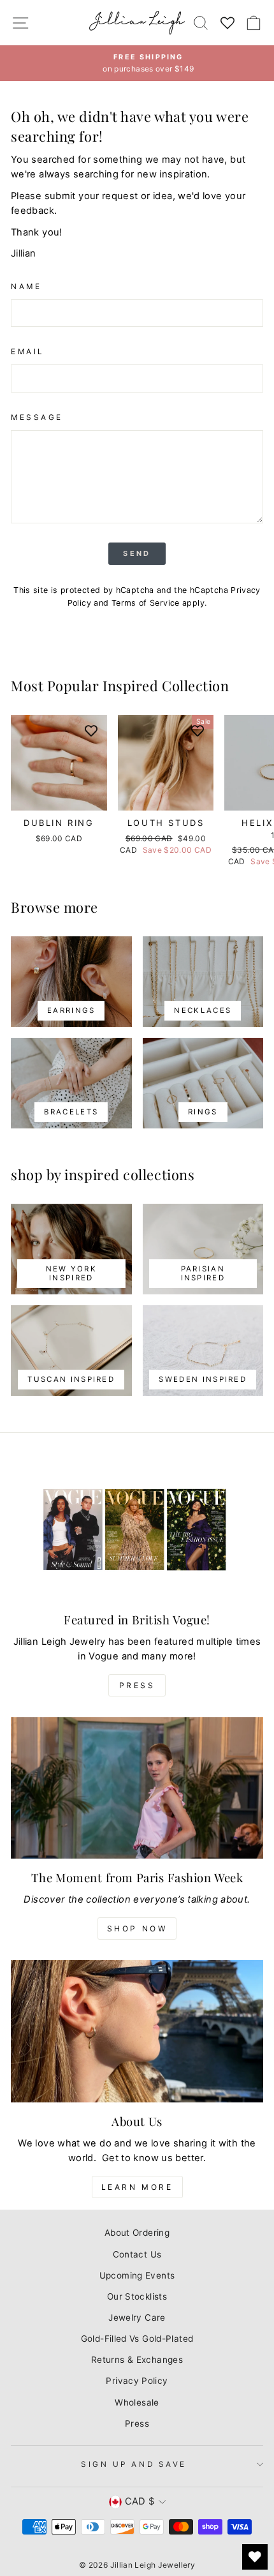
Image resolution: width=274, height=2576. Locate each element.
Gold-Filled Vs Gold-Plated (137, 2339)
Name (26, 287)
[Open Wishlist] (255, 2557)
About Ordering (137, 2233)
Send (137, 553)
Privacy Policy (137, 2381)
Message (37, 417)
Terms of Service (146, 603)
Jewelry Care (137, 2318)
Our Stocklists (137, 2296)
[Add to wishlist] (91, 731)
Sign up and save (134, 2464)
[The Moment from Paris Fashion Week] (137, 1788)
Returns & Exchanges (137, 2360)
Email (28, 352)
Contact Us (137, 2254)
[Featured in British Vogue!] (137, 1530)
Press (137, 1685)
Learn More (137, 2187)
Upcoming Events (137, 2275)
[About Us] (137, 2031)
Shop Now (137, 1928)
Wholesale (137, 2402)
